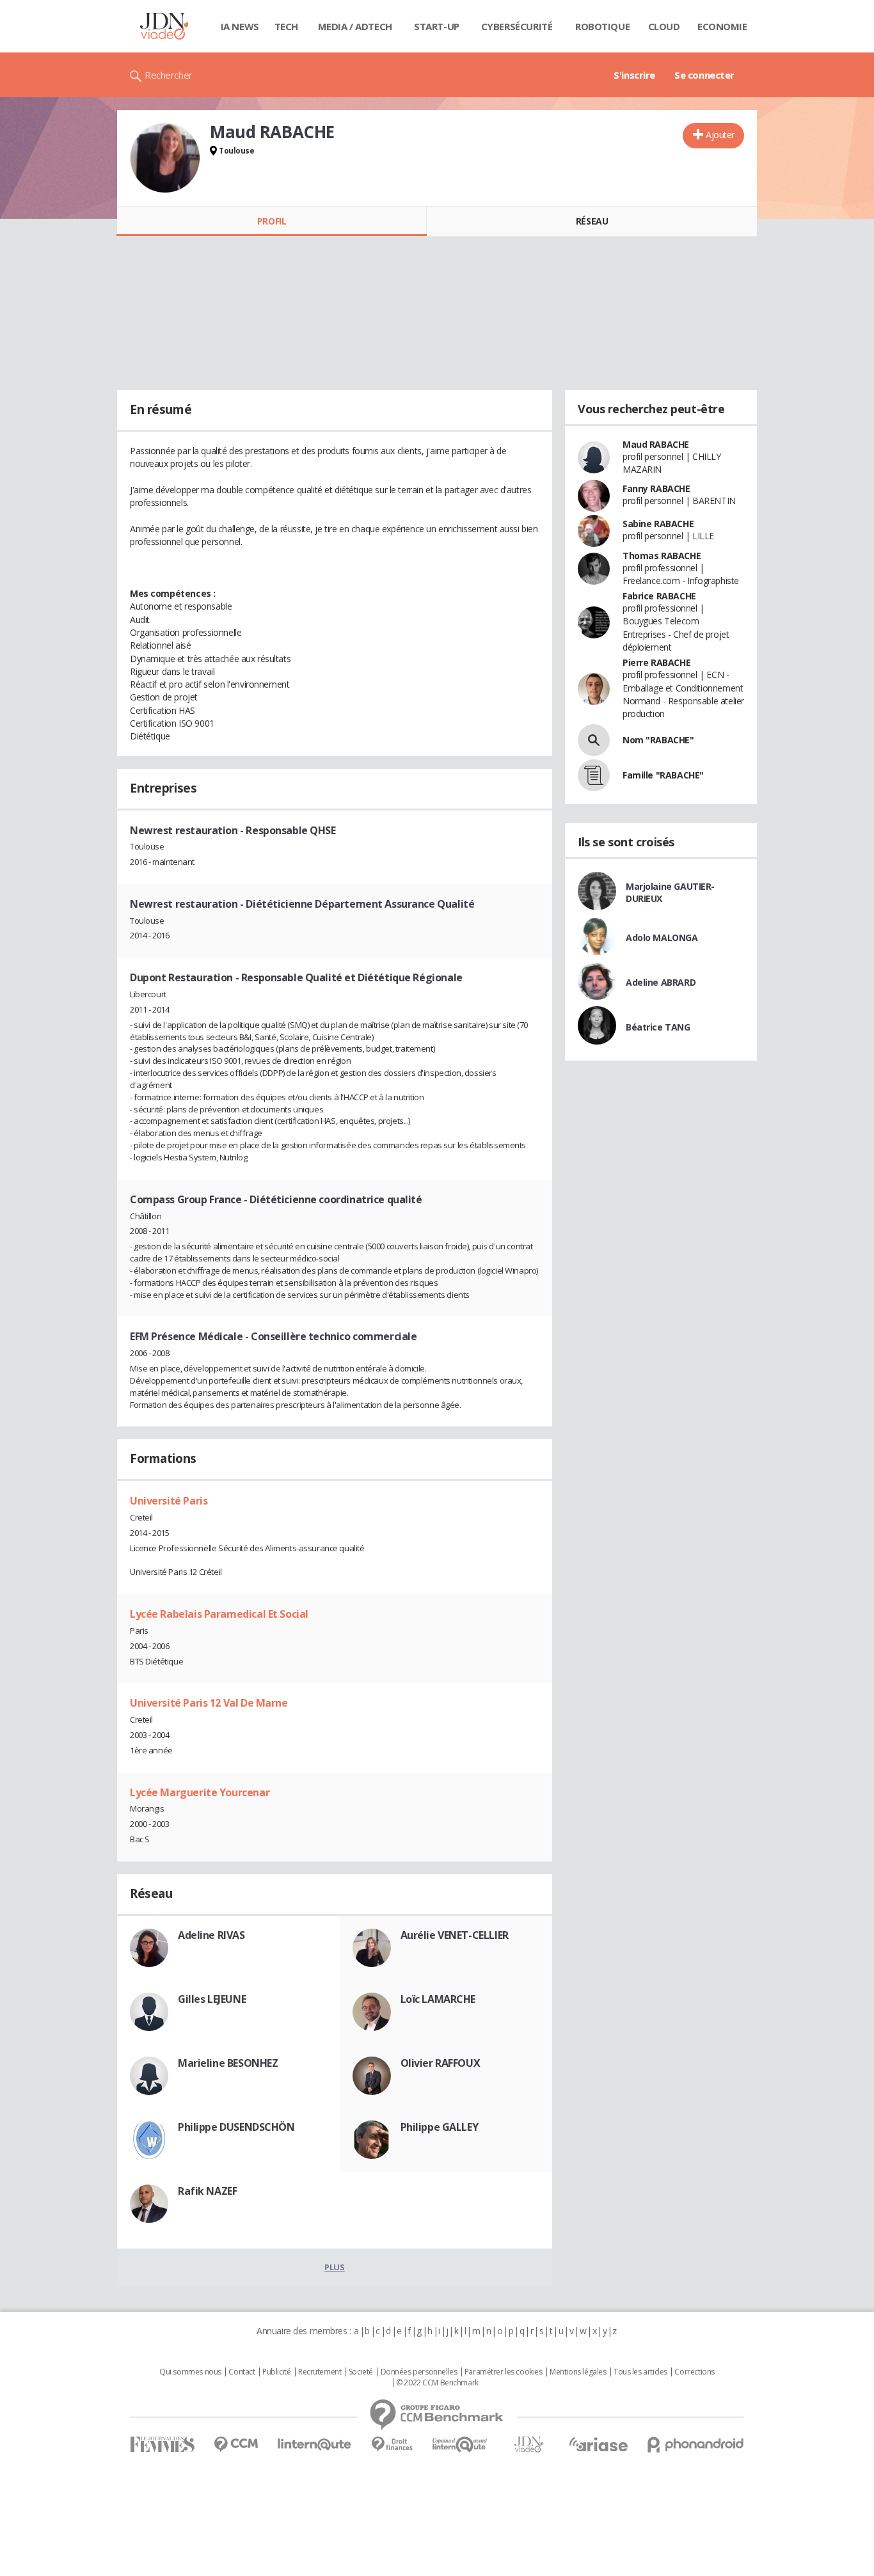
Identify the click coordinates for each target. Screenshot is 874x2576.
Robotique (602, 26)
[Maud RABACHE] (165, 158)
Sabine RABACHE (658, 524)
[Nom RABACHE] (594, 740)
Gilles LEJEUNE (212, 1999)
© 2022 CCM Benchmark (437, 2383)
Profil (272, 221)
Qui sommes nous (190, 2372)
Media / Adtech (355, 26)
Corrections (694, 2372)
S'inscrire (634, 75)
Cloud (664, 26)
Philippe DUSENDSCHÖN (236, 2127)
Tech (286, 26)
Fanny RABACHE (656, 488)
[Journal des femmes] (162, 2445)
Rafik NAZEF (207, 2191)
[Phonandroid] (696, 2445)
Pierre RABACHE (656, 662)
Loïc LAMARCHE (438, 1999)
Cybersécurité (517, 26)
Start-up (437, 26)
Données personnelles (419, 2372)
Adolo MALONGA (662, 937)
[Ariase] (598, 2444)
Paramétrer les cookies (504, 2372)
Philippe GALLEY (440, 2127)
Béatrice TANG (658, 1027)
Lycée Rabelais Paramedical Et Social (219, 1614)
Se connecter (704, 75)
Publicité (276, 2372)
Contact (242, 2372)
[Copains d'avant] (460, 2445)
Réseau (592, 221)
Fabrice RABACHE (659, 596)
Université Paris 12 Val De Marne (209, 1703)
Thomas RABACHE (662, 556)
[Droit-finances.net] (392, 2445)
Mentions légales (578, 2372)
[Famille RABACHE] (594, 775)
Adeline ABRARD (661, 982)
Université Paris (169, 1501)
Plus (334, 2267)
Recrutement (320, 2372)
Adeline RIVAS (211, 1935)
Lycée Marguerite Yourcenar (200, 1792)
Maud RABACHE (656, 444)
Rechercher (169, 75)
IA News (240, 26)
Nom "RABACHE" (658, 740)
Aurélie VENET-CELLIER (455, 1935)
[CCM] (236, 2445)
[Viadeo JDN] (528, 2445)
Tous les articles (640, 2372)
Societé (361, 2372)
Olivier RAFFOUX (441, 2063)
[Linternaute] (315, 2445)
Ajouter (720, 135)
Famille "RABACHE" (663, 775)
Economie (722, 26)
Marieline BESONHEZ (228, 2063)
